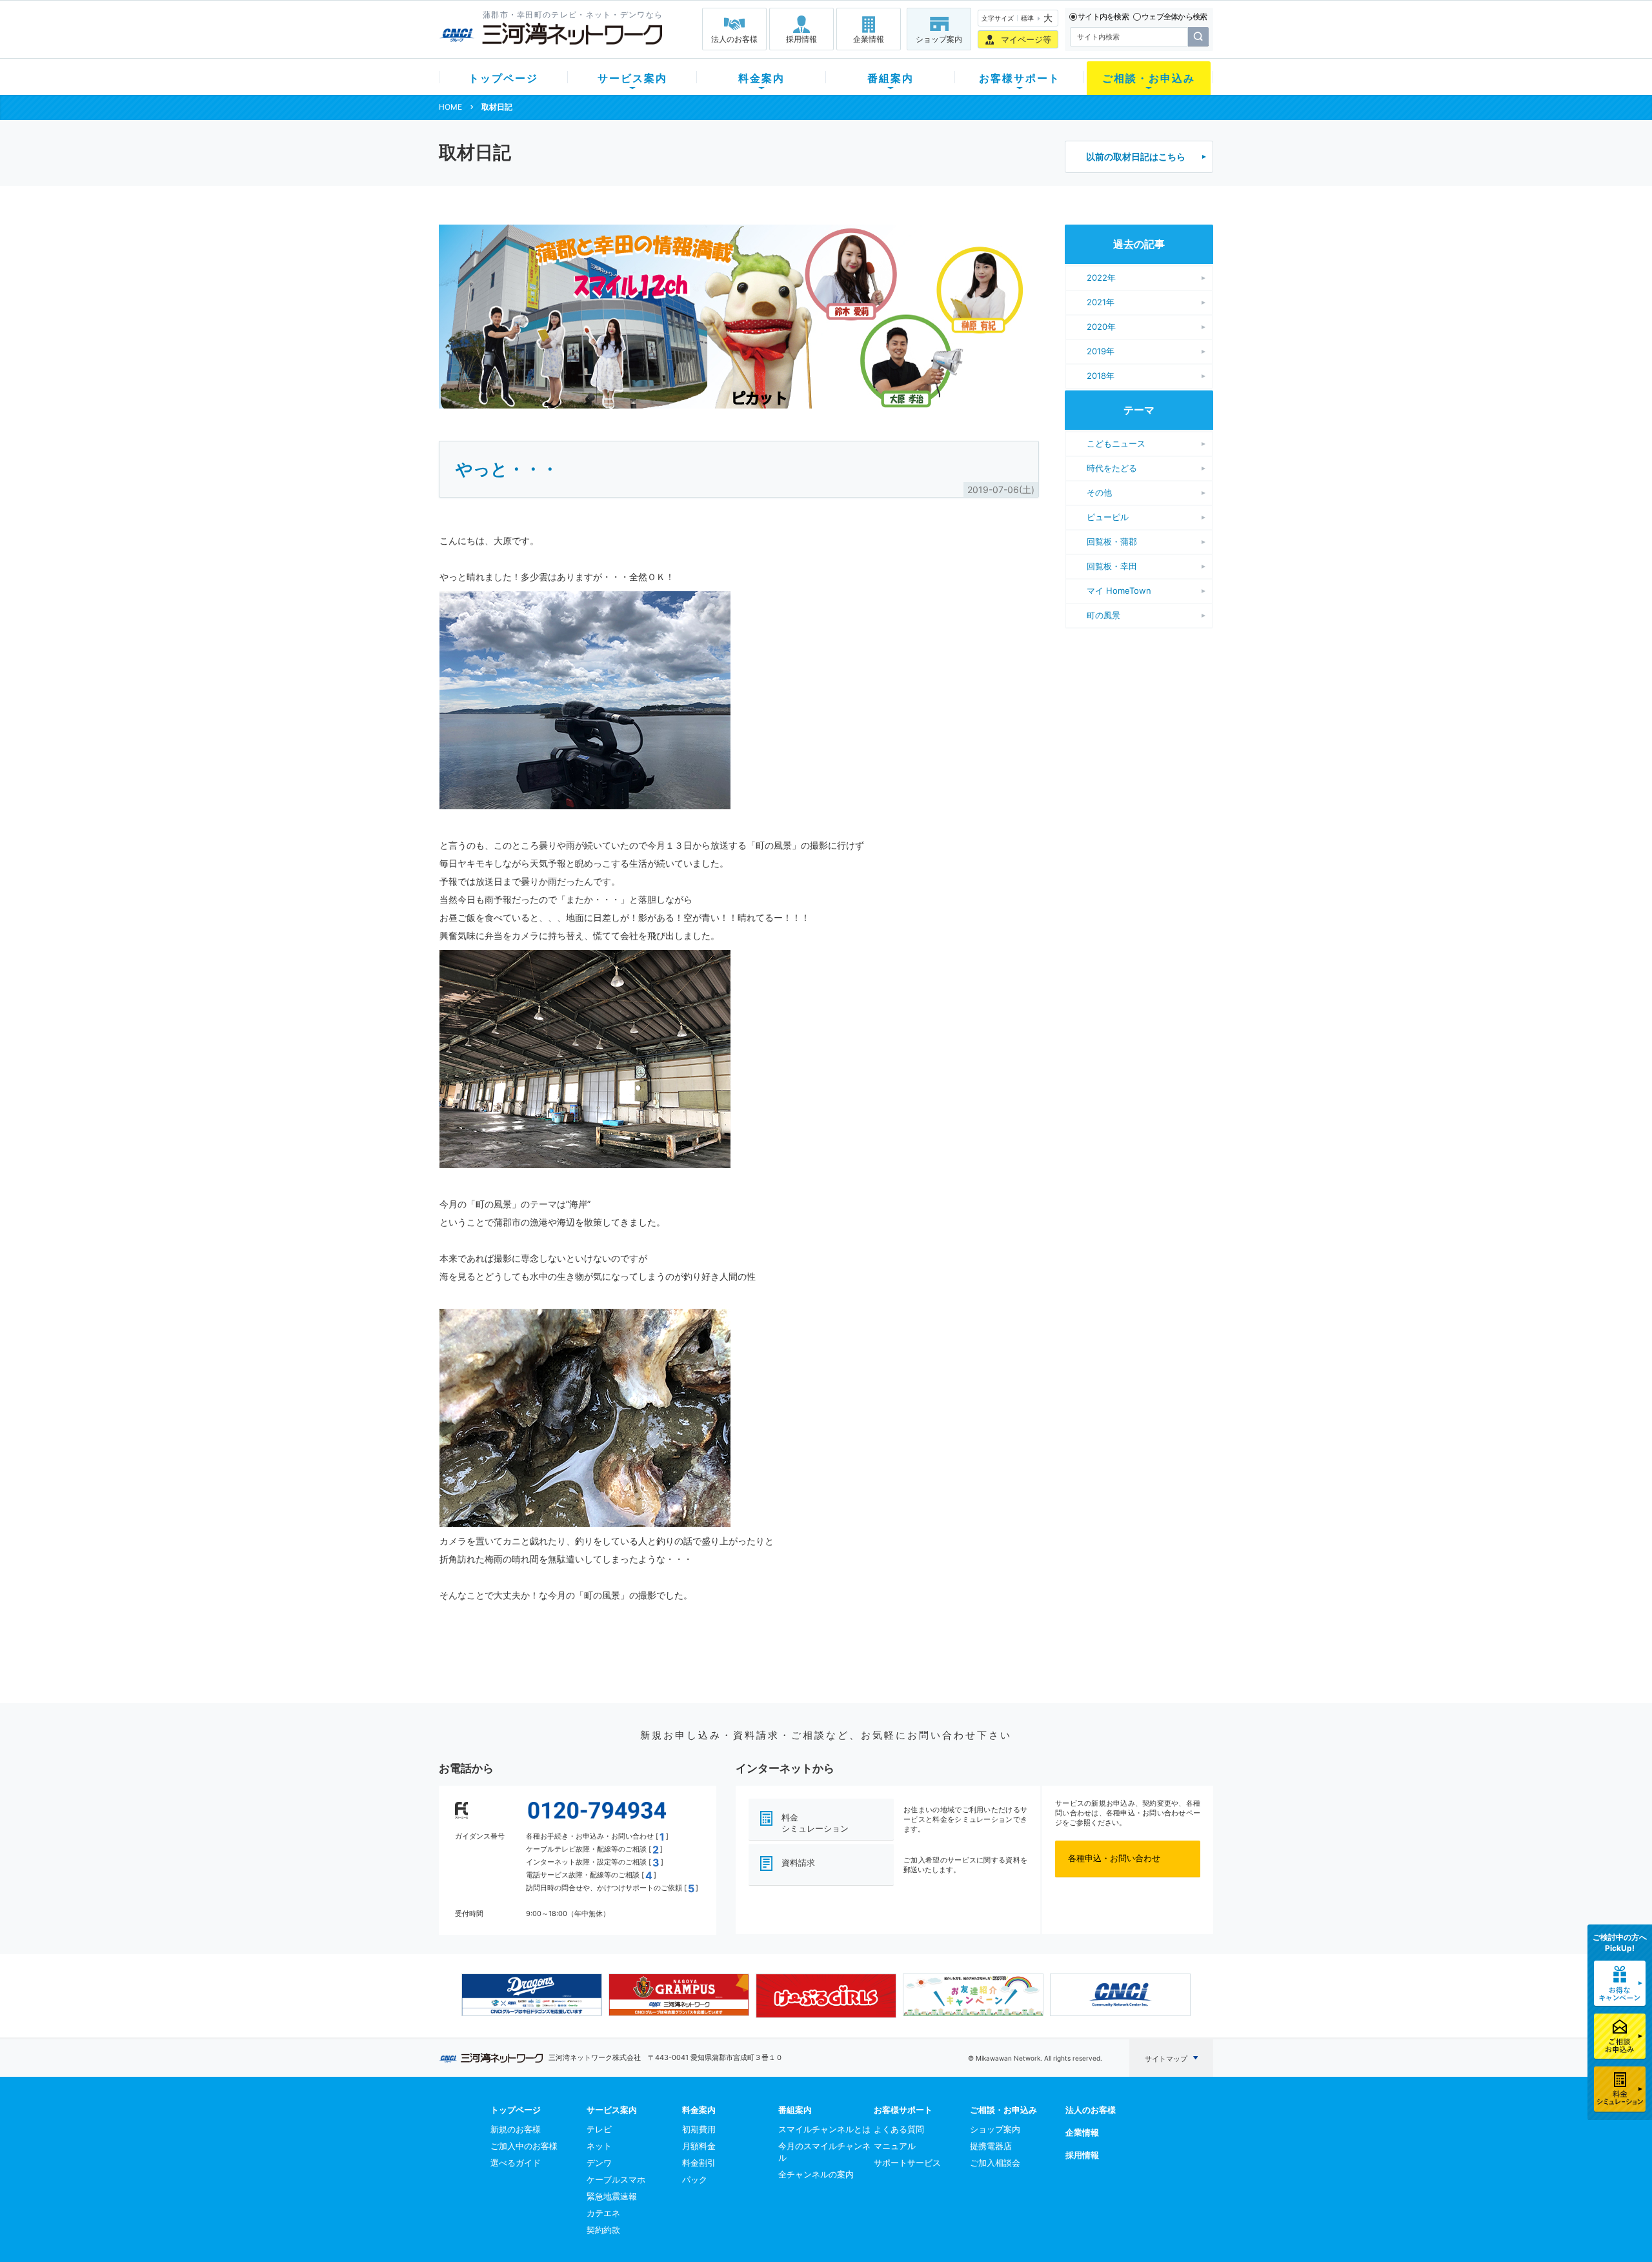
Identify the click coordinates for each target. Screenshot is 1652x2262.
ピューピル (1108, 517)
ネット (599, 2146)
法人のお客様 (734, 39)
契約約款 (603, 2230)
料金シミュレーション (815, 1823)
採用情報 (801, 39)
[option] (532, 1995)
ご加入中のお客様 (524, 2146)
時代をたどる (1112, 468)
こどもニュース (1116, 443)
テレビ (599, 2129)
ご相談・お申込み (1149, 78)
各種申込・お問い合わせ (1114, 1858)
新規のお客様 (516, 2129)
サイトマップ (1166, 2059)
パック (695, 2179)
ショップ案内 (939, 39)
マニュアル (895, 2146)
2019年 (1101, 351)
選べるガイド (516, 2163)
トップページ (503, 78)
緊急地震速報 (612, 2196)
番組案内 (891, 78)
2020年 (1101, 327)
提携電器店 (991, 2146)
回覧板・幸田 (1112, 566)
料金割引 (699, 2163)
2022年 (1101, 278)
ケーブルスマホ (616, 2179)
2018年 (1101, 376)
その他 (1099, 492)
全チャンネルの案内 (816, 2174)
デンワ (599, 2163)
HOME (450, 107)
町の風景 (1103, 615)
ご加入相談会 (995, 2163)
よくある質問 (899, 2129)
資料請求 (798, 1863)
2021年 (1101, 302)
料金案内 (761, 78)
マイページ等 (1026, 39)
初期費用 (699, 2129)
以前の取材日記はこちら (1136, 157)
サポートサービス (907, 2163)
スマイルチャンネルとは (824, 2129)
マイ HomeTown (1119, 591)
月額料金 (699, 2146)
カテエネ (603, 2213)
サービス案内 (632, 78)
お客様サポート (1020, 78)
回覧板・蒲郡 (1112, 541)
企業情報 (869, 39)
